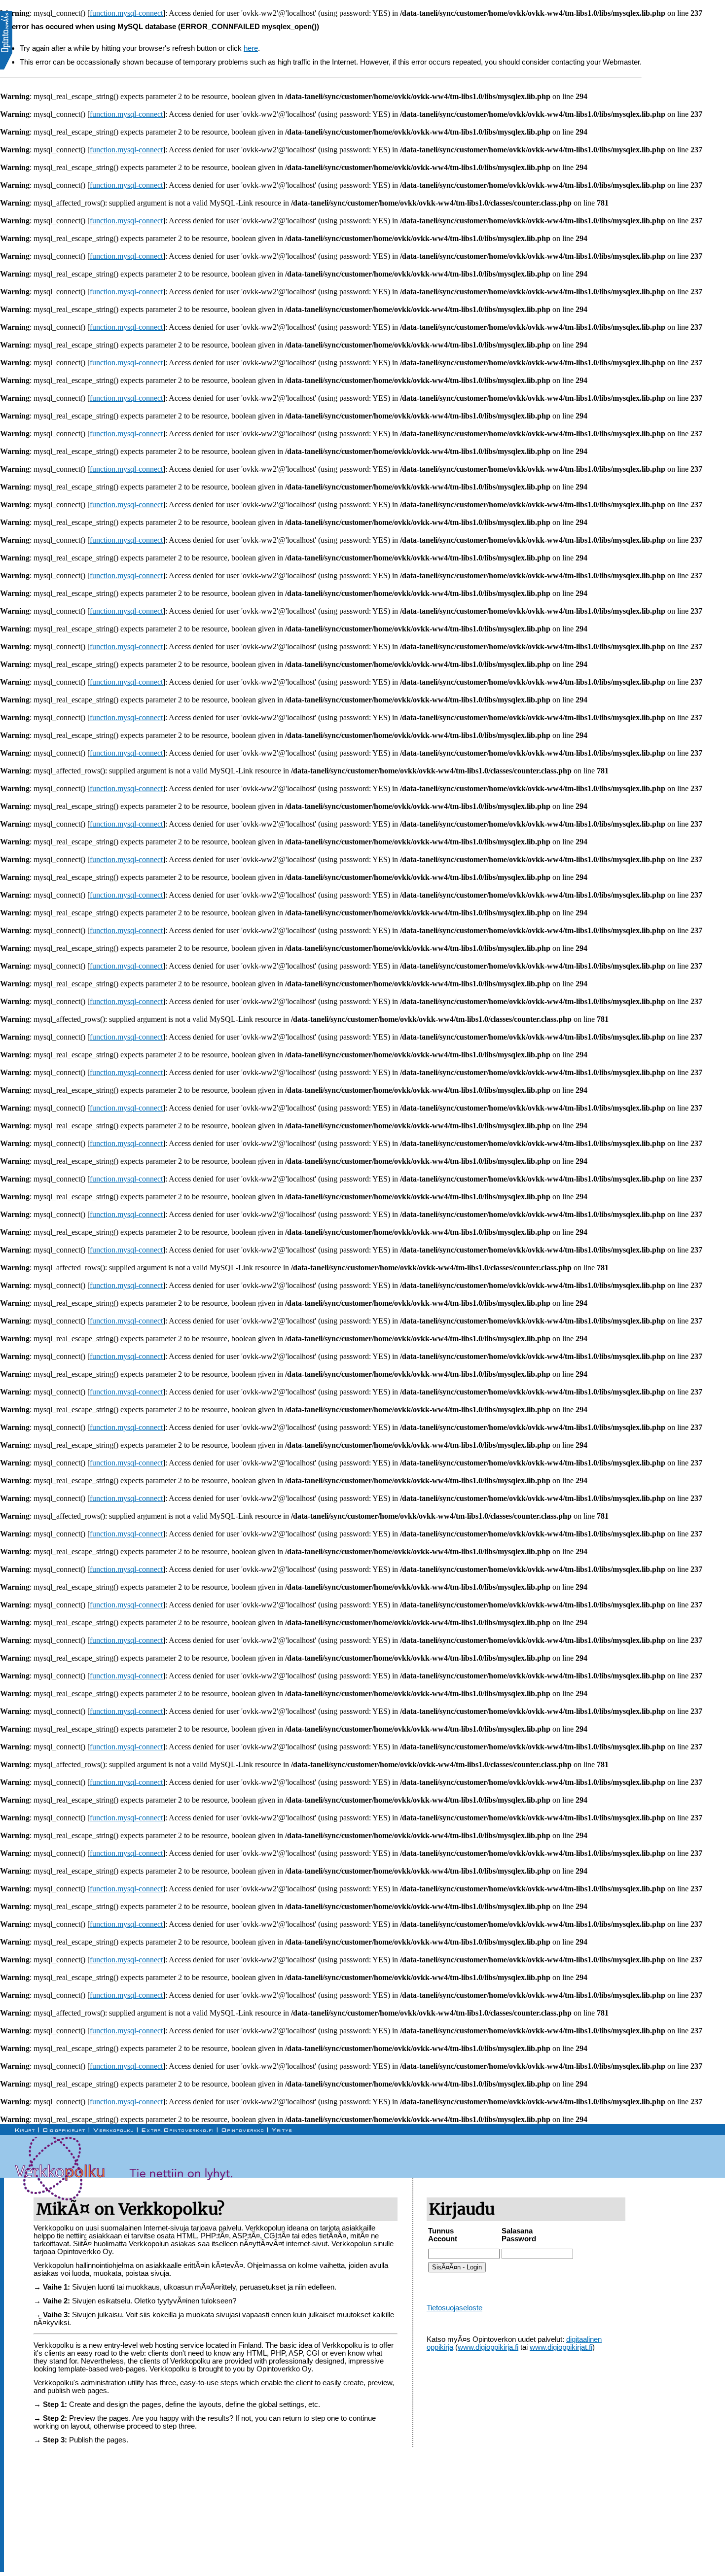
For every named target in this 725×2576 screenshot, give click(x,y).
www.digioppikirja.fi (488, 2347)
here (251, 48)
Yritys (282, 2130)
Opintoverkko (243, 2130)
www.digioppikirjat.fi (561, 2347)
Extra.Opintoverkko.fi (178, 2130)
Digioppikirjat (64, 2130)
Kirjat (25, 2130)
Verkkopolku (114, 2130)
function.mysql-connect (126, 13)
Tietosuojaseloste (454, 2308)
